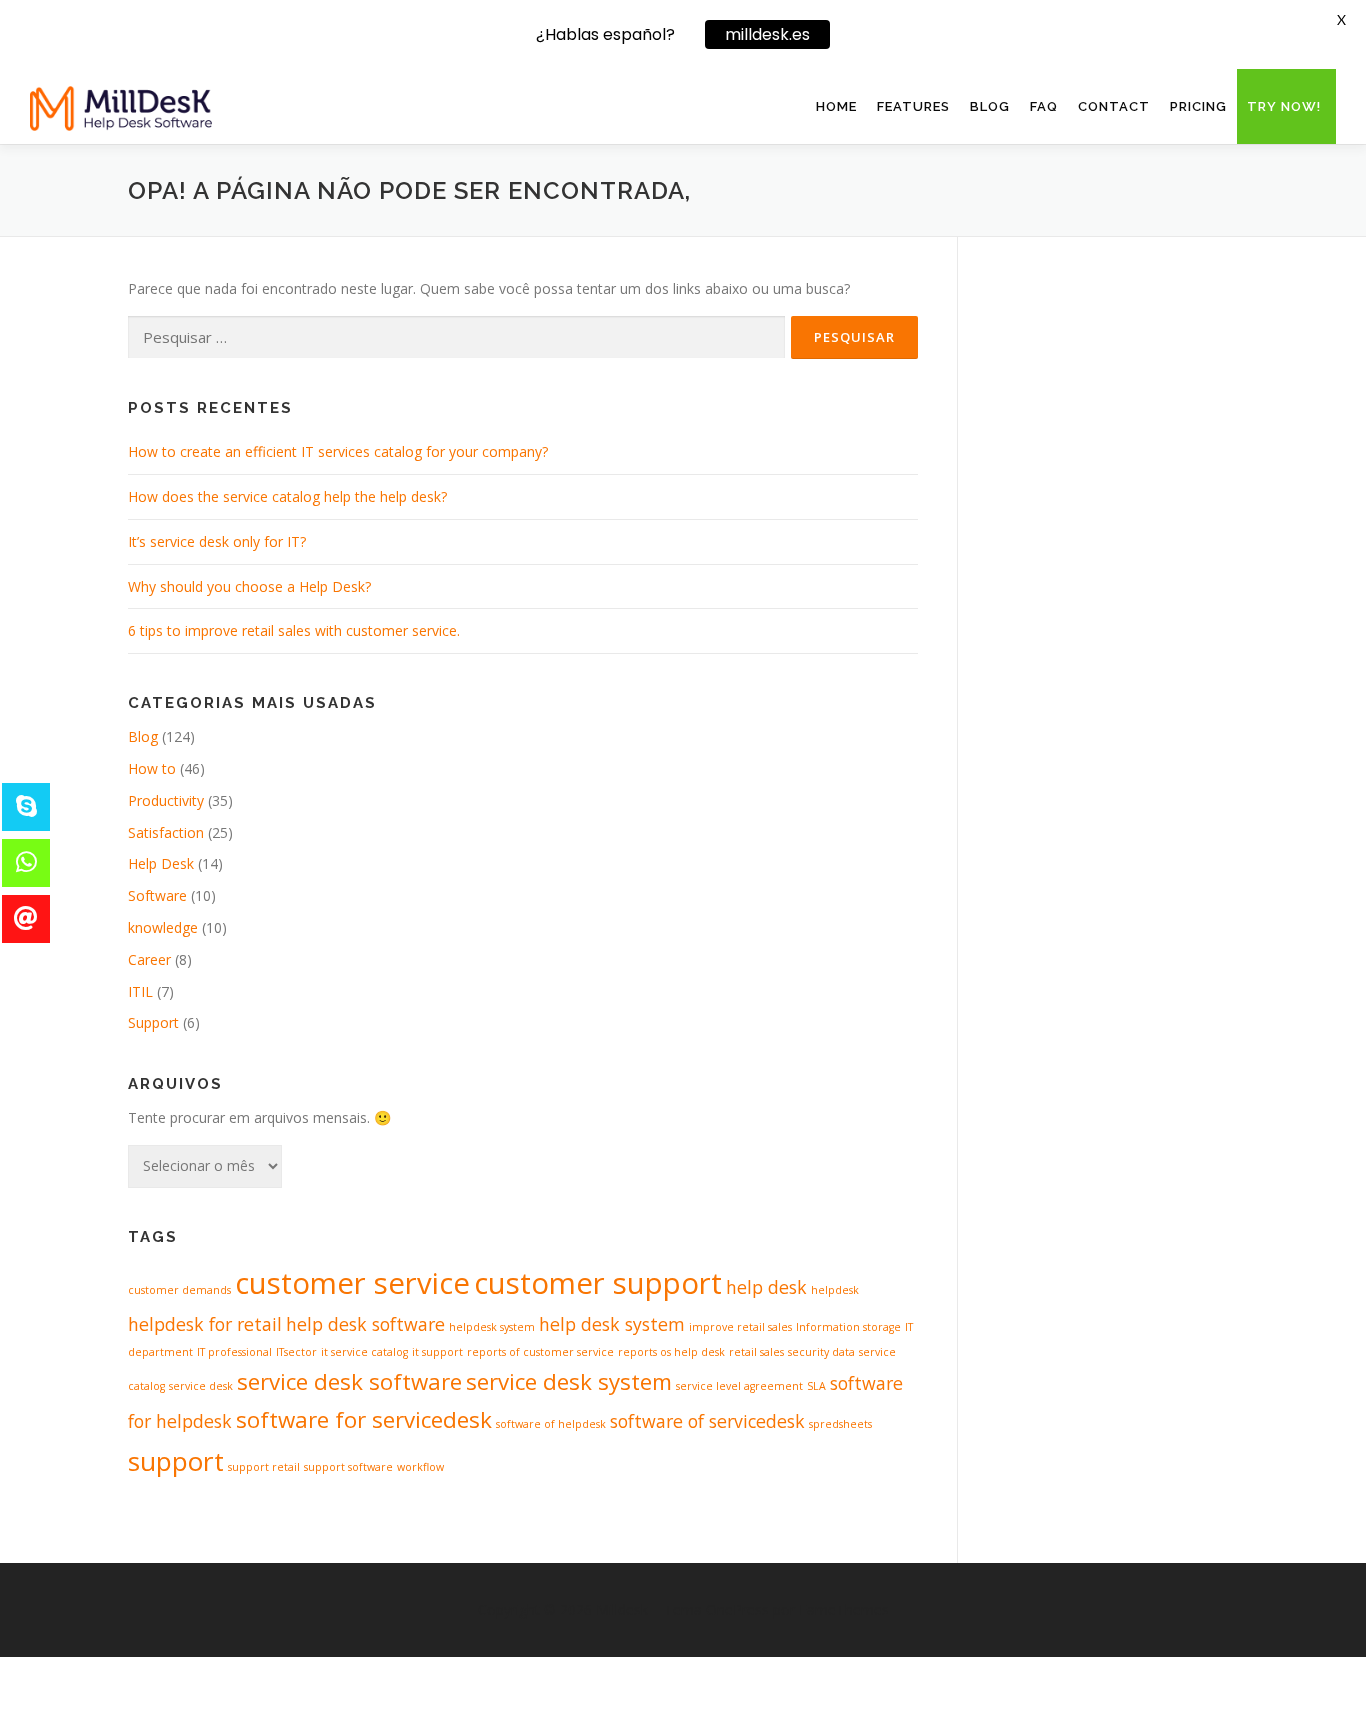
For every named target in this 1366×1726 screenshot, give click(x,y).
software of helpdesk (551, 1424)
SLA (816, 1386)
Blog (990, 106)
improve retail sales (740, 1327)
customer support (598, 1283)
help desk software (365, 1324)
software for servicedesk (364, 1419)
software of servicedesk (707, 1421)
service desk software (349, 1381)
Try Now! (1284, 106)
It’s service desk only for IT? (217, 541)
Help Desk (161, 863)
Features (913, 106)
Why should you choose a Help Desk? (249, 586)
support (176, 1461)
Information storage (848, 1327)
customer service (352, 1283)
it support (437, 1352)
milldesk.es (767, 34)
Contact (1114, 106)
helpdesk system (492, 1327)
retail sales (756, 1352)
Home (836, 106)
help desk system (612, 1324)
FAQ (1044, 106)
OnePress (737, 1609)
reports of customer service (540, 1352)
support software (348, 1467)
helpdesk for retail (205, 1324)
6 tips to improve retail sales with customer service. (294, 630)
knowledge (163, 927)
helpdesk (835, 1290)
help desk (766, 1287)
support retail (264, 1467)
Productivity (166, 800)
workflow (420, 1467)
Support (153, 1022)
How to (152, 768)
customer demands (179, 1290)
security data (821, 1352)
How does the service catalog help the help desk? (287, 496)
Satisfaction (166, 832)
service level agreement (739, 1386)
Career (149, 959)
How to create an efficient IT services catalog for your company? (338, 451)
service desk (201, 1386)
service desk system (569, 1381)
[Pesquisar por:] (456, 337)
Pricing (1198, 106)
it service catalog (364, 1352)
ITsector (296, 1352)
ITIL (140, 991)
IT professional (234, 1352)
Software (157, 895)
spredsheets (840, 1424)
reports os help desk (671, 1352)
